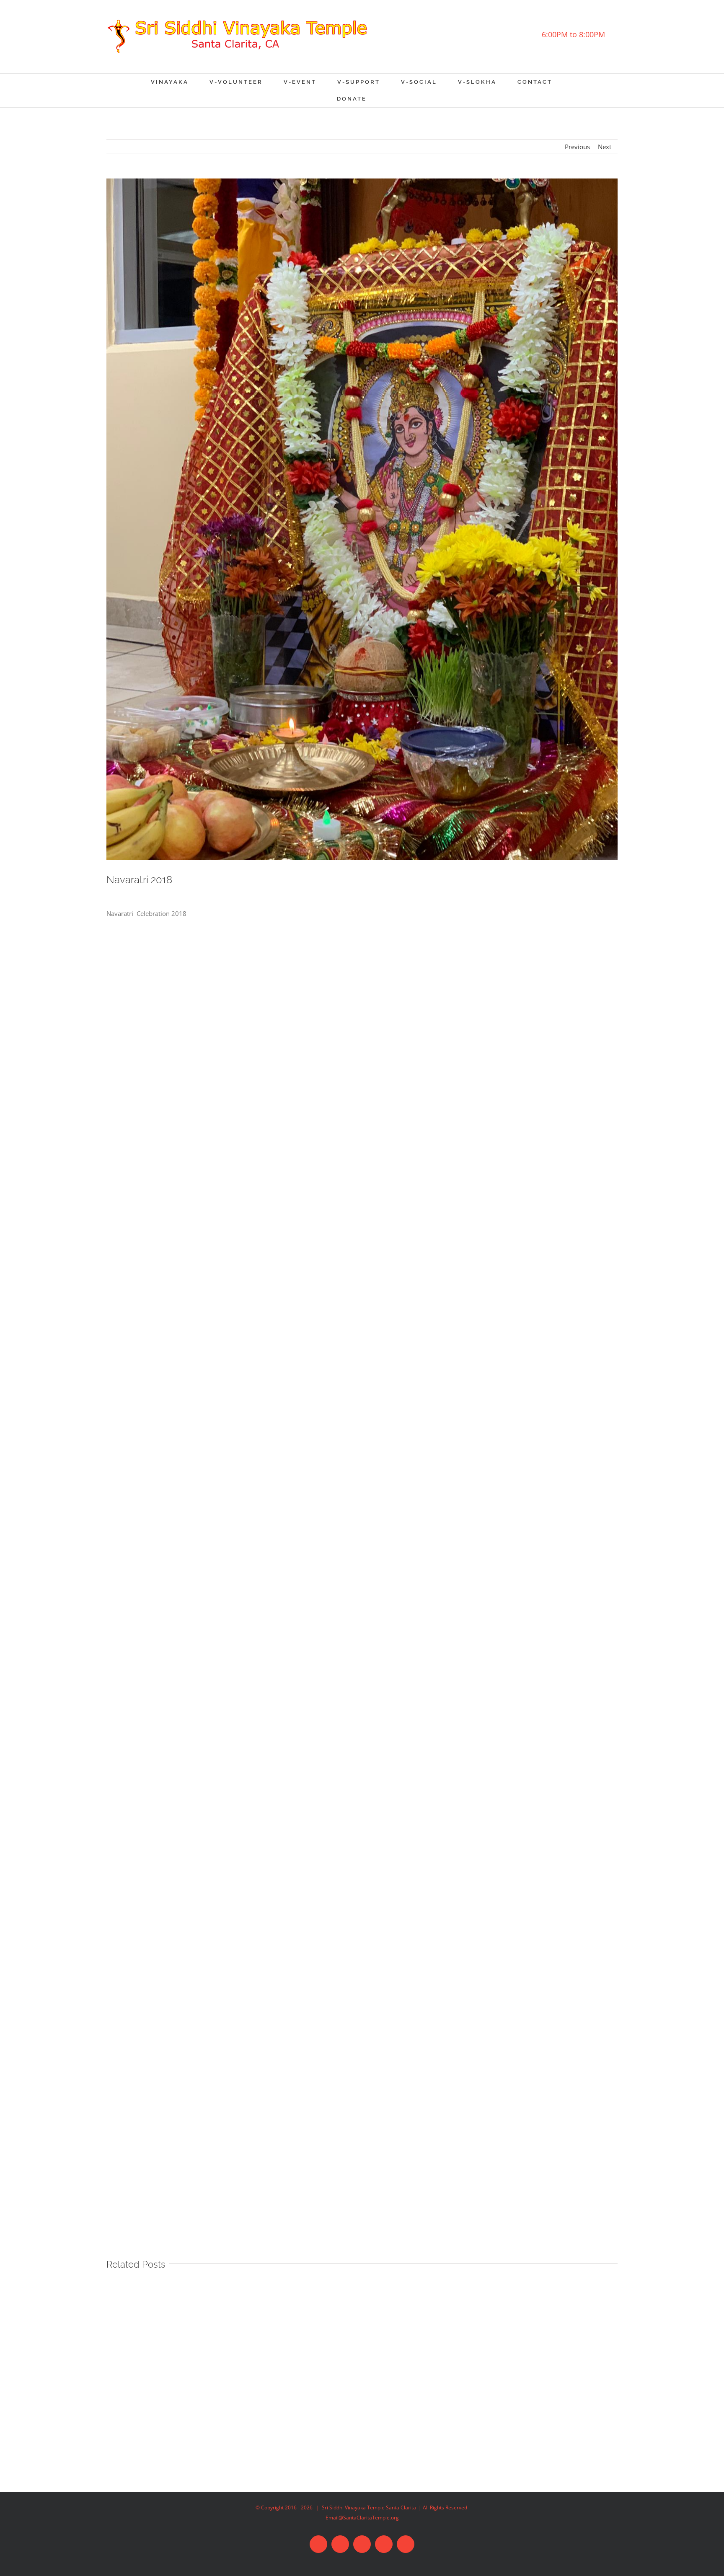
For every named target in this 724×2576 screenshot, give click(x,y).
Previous (577, 147)
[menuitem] (180, 82)
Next (605, 147)
